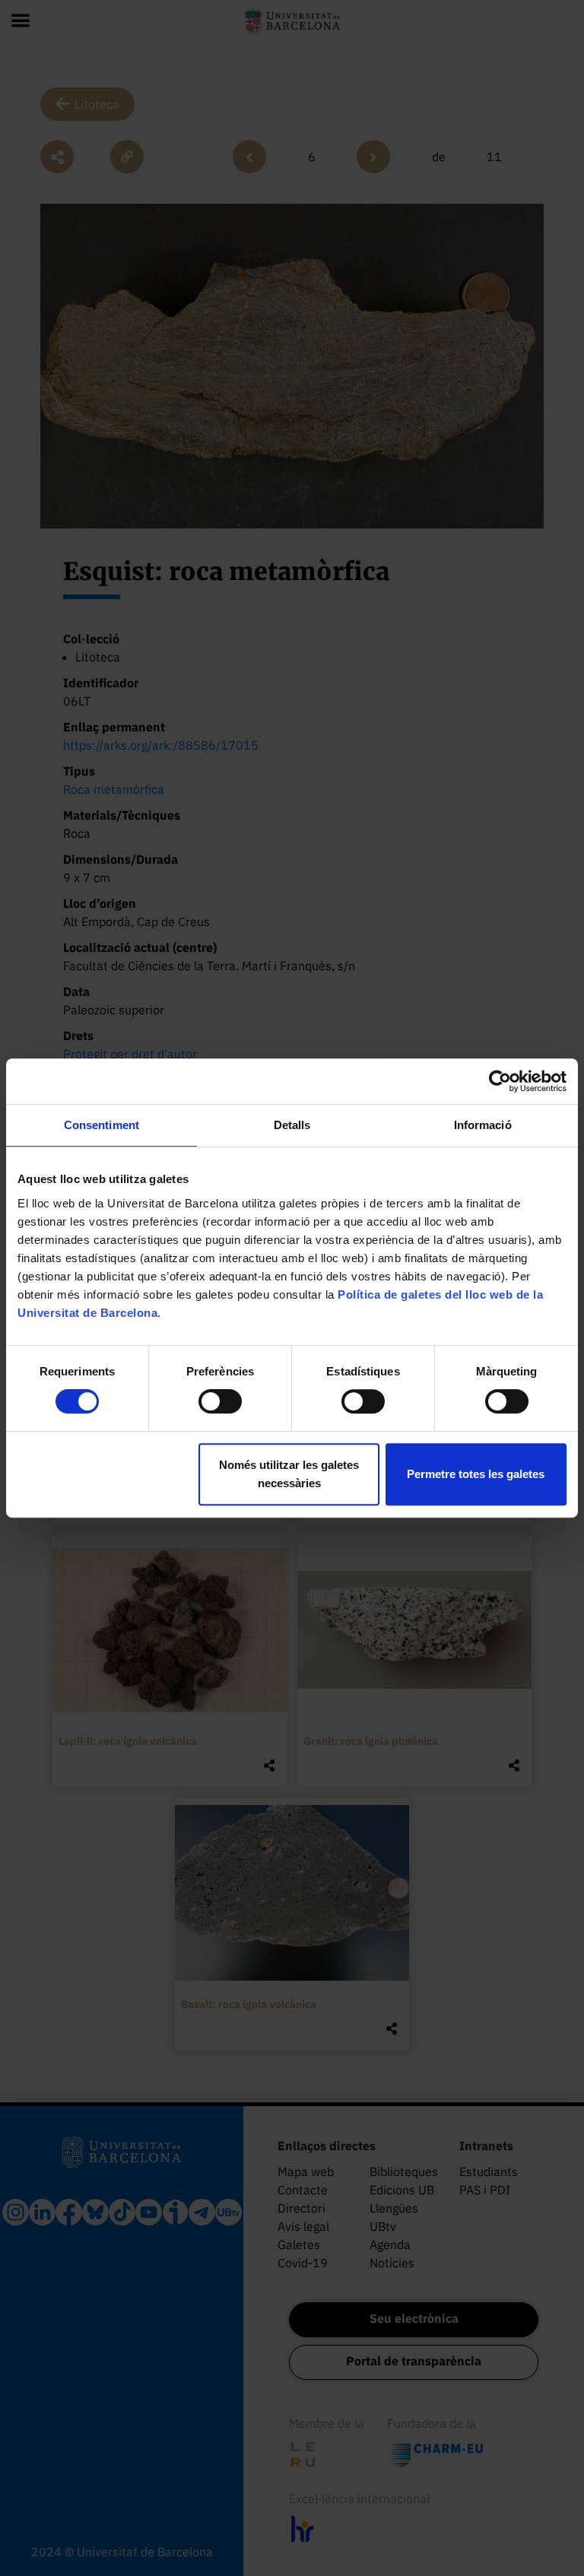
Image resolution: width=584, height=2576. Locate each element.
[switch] (220, 1401)
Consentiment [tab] (102, 1125)
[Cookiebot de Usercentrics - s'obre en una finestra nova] (500, 1081)
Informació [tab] (483, 1125)
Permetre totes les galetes (476, 1474)
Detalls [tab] (292, 1125)
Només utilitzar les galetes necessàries (289, 1474)
